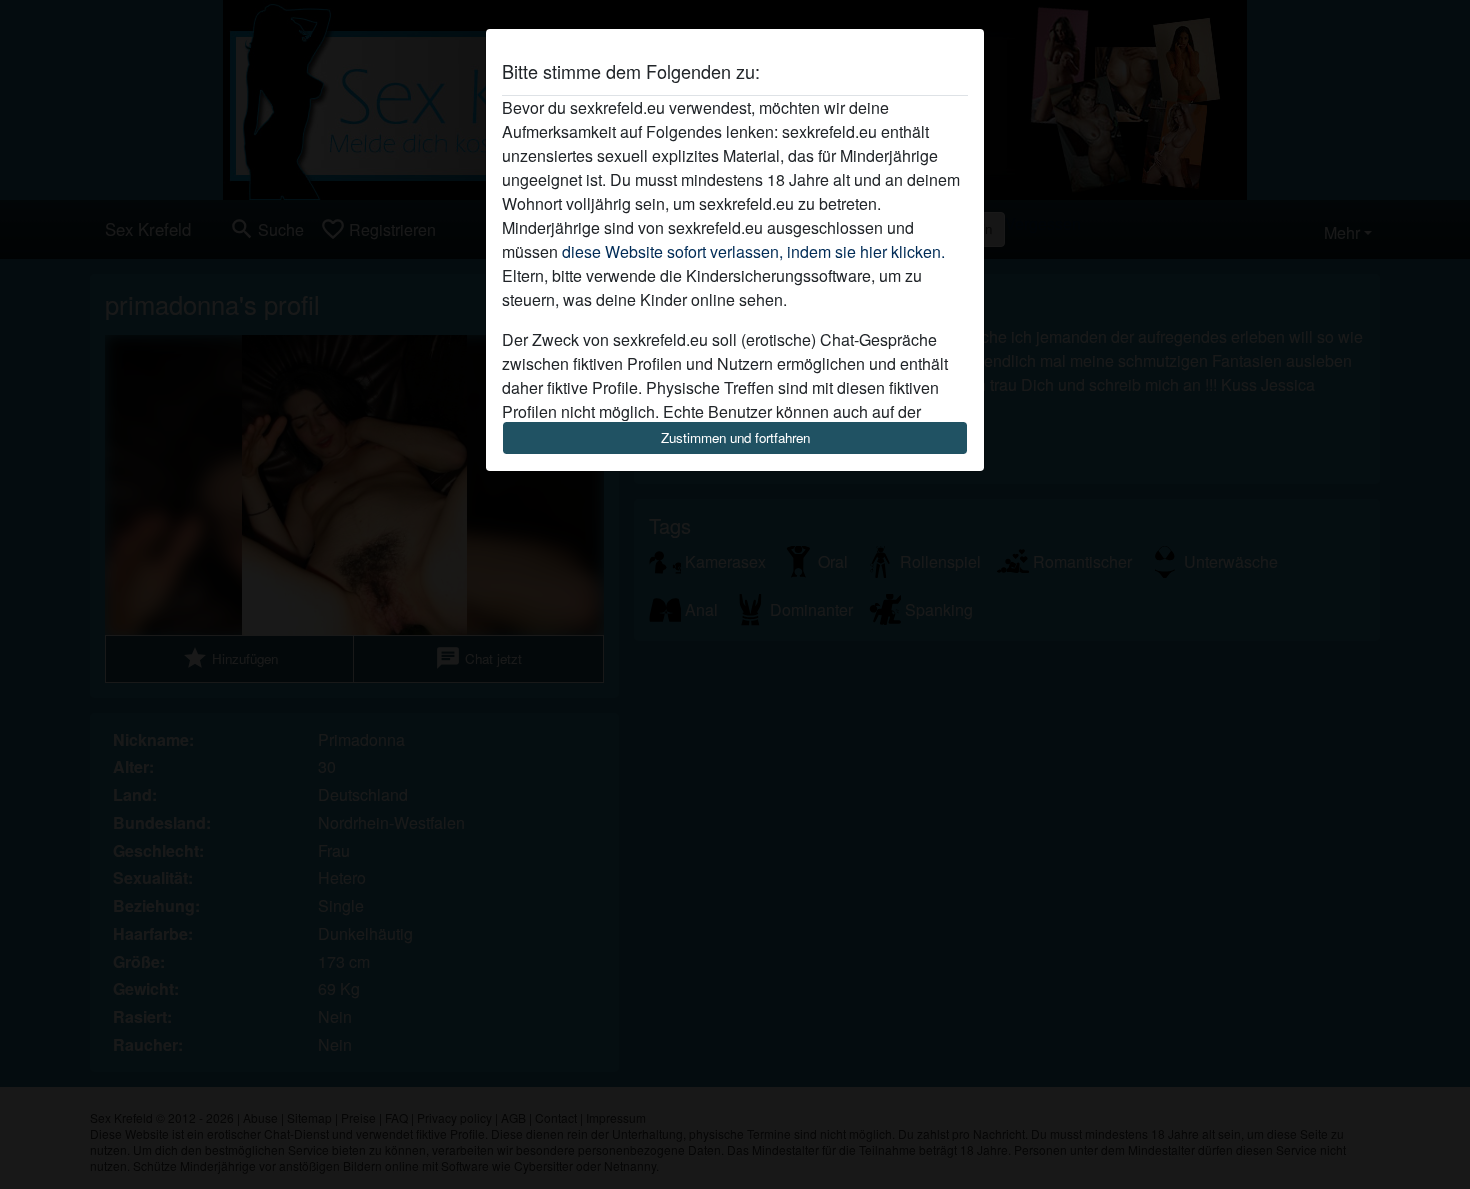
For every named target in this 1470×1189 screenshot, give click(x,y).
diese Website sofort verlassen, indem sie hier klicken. (753, 251)
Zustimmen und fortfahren (735, 437)
